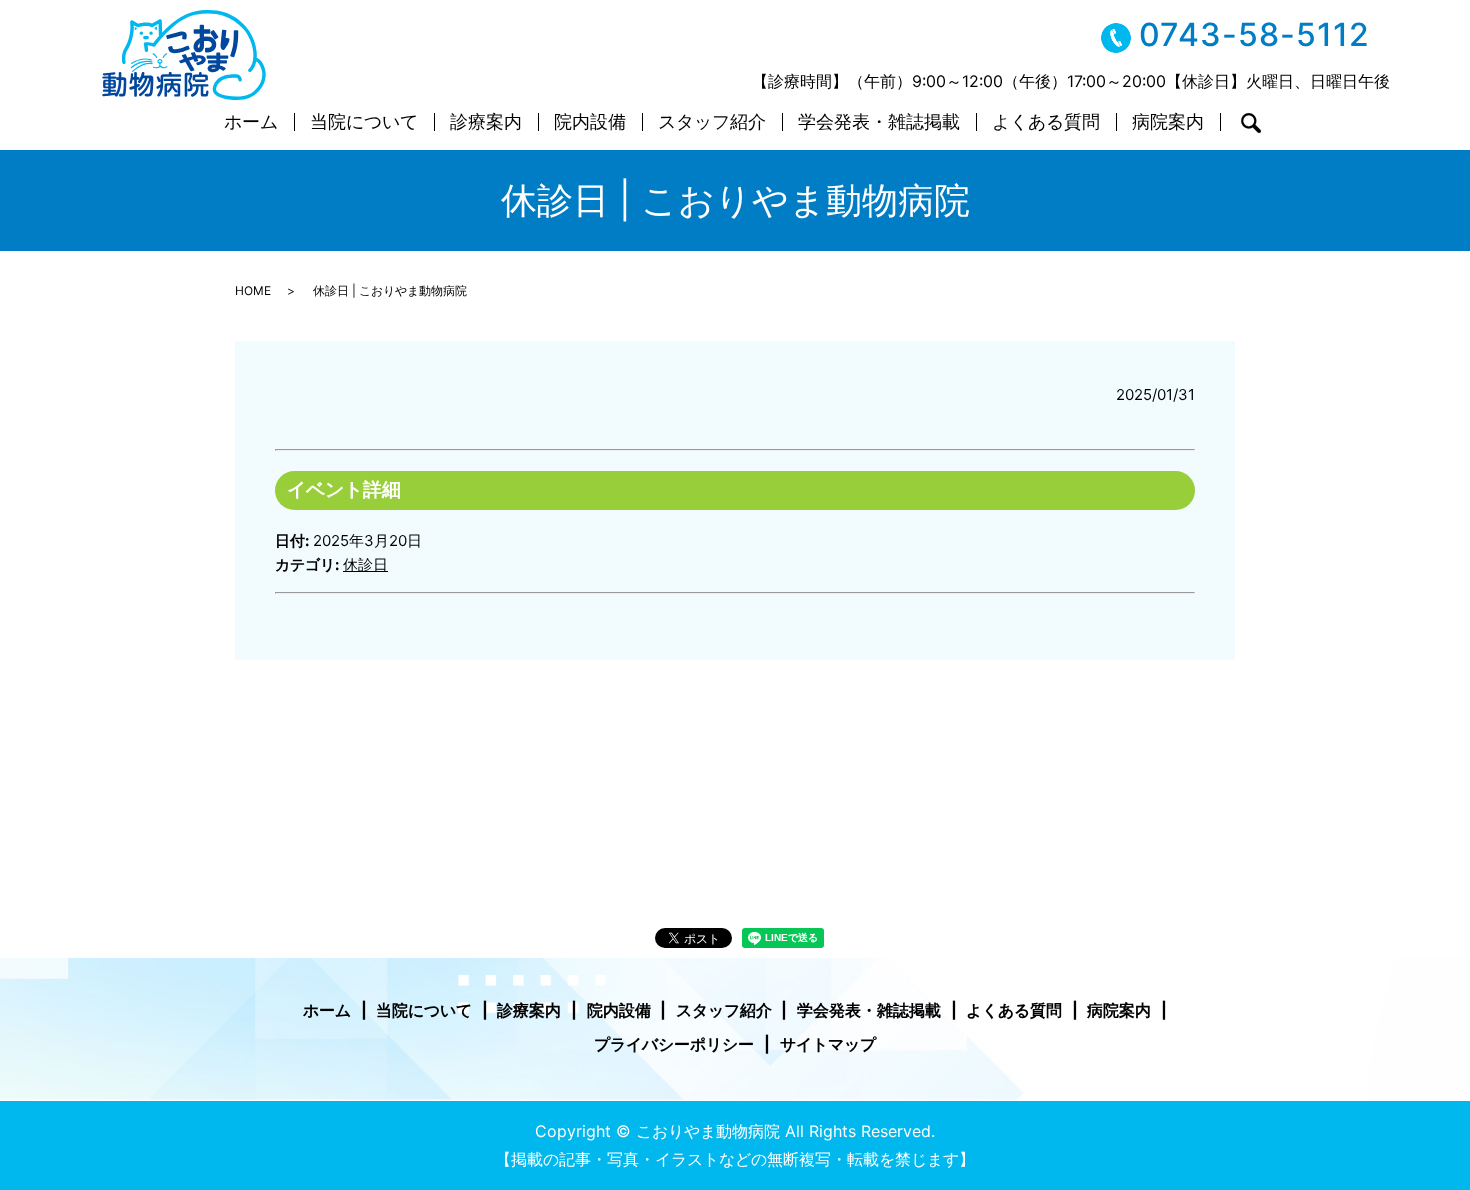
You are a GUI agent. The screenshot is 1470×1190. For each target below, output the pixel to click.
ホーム (251, 122)
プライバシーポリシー (674, 1044)
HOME (253, 290)
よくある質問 (1046, 122)
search (1251, 123)
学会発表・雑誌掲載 (879, 122)
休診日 (365, 564)
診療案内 (486, 122)
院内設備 (590, 122)
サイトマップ (828, 1044)
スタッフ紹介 (712, 122)
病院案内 (1168, 122)
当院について (364, 122)
